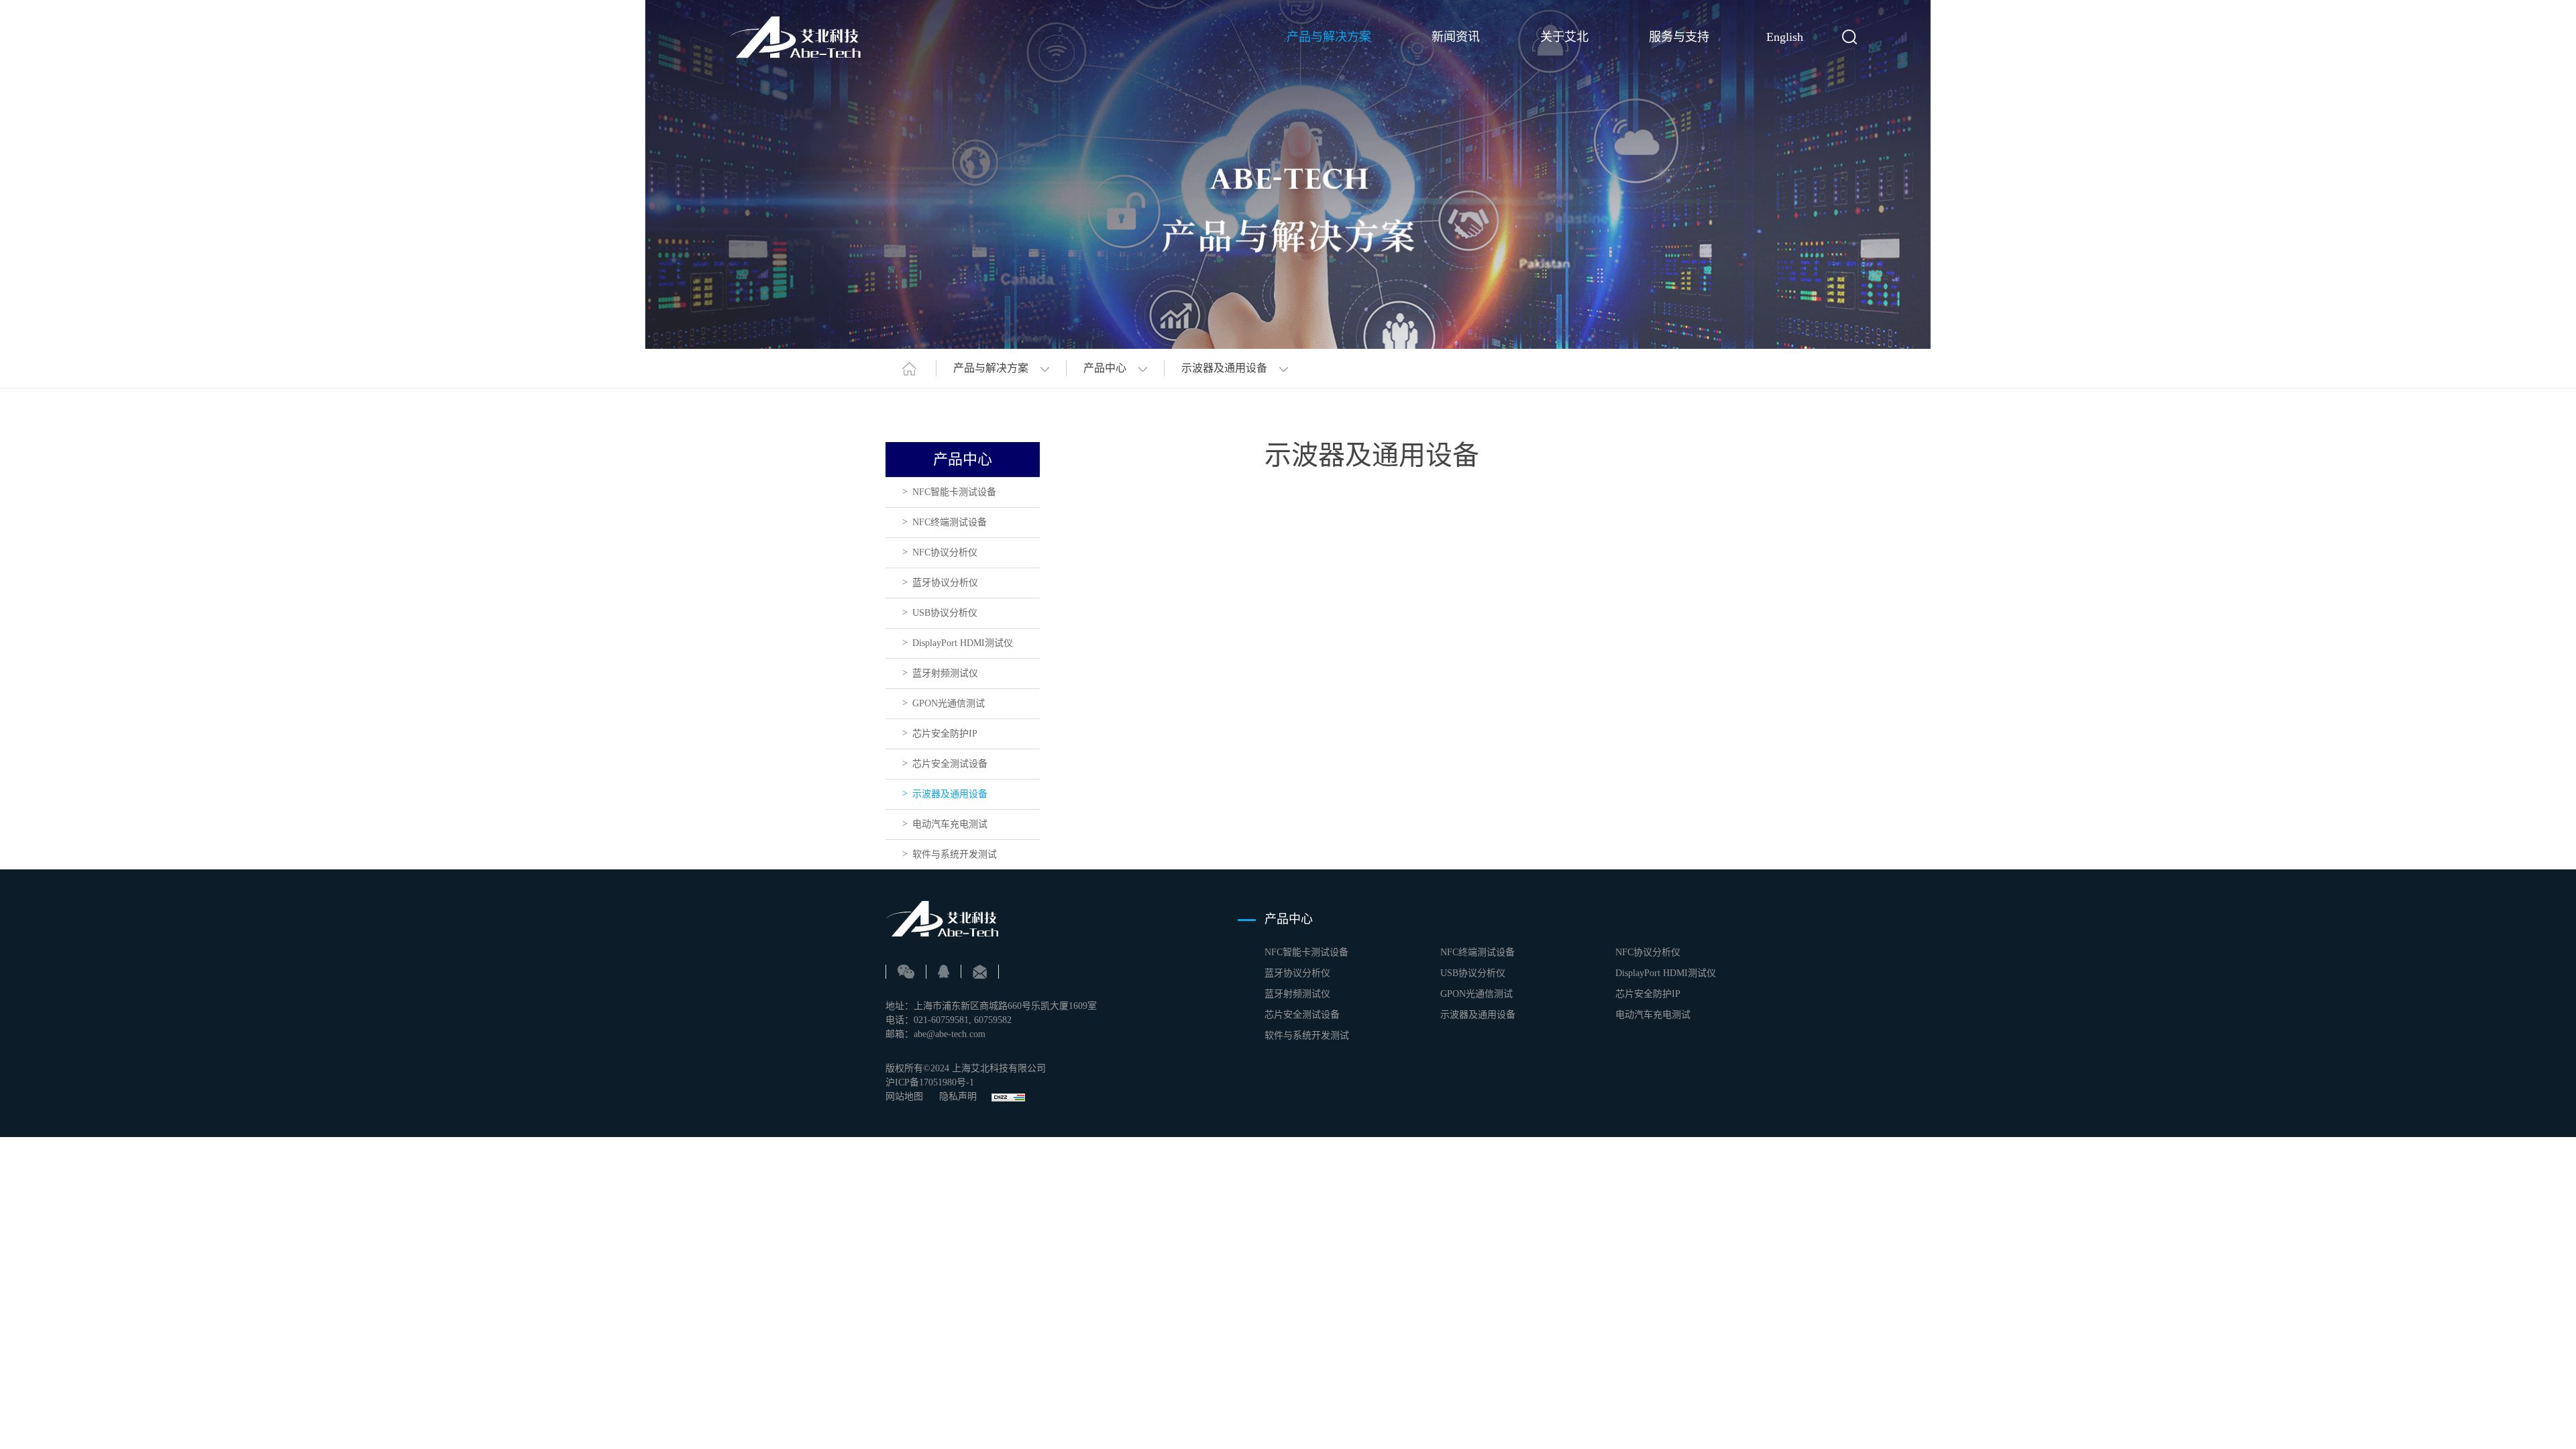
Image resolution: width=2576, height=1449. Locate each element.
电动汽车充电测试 (950, 824)
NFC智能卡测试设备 (954, 492)
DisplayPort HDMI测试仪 (963, 643)
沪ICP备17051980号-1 (930, 1082)
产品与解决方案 (1329, 37)
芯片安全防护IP (945, 734)
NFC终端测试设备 (950, 522)
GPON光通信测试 (949, 703)
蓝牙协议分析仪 (945, 583)
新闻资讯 (1456, 37)
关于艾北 (1564, 37)
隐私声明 (959, 1096)
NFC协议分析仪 (945, 552)
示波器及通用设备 (950, 794)
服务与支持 (1679, 37)
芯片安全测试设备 (950, 764)
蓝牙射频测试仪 (945, 673)
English (1785, 37)
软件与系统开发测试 (955, 854)
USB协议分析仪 (945, 613)
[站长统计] (1008, 1096)
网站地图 (904, 1096)
